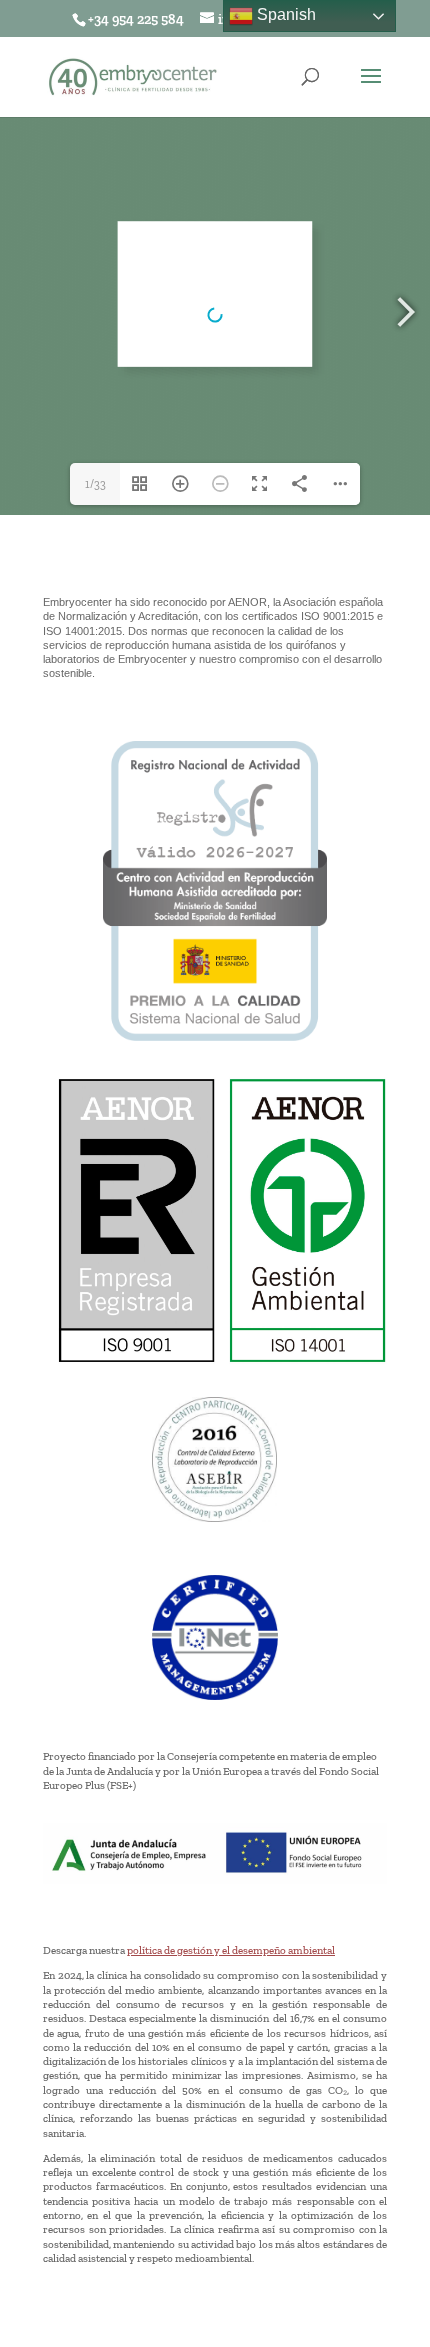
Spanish (284, 14)
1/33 (95, 484)
